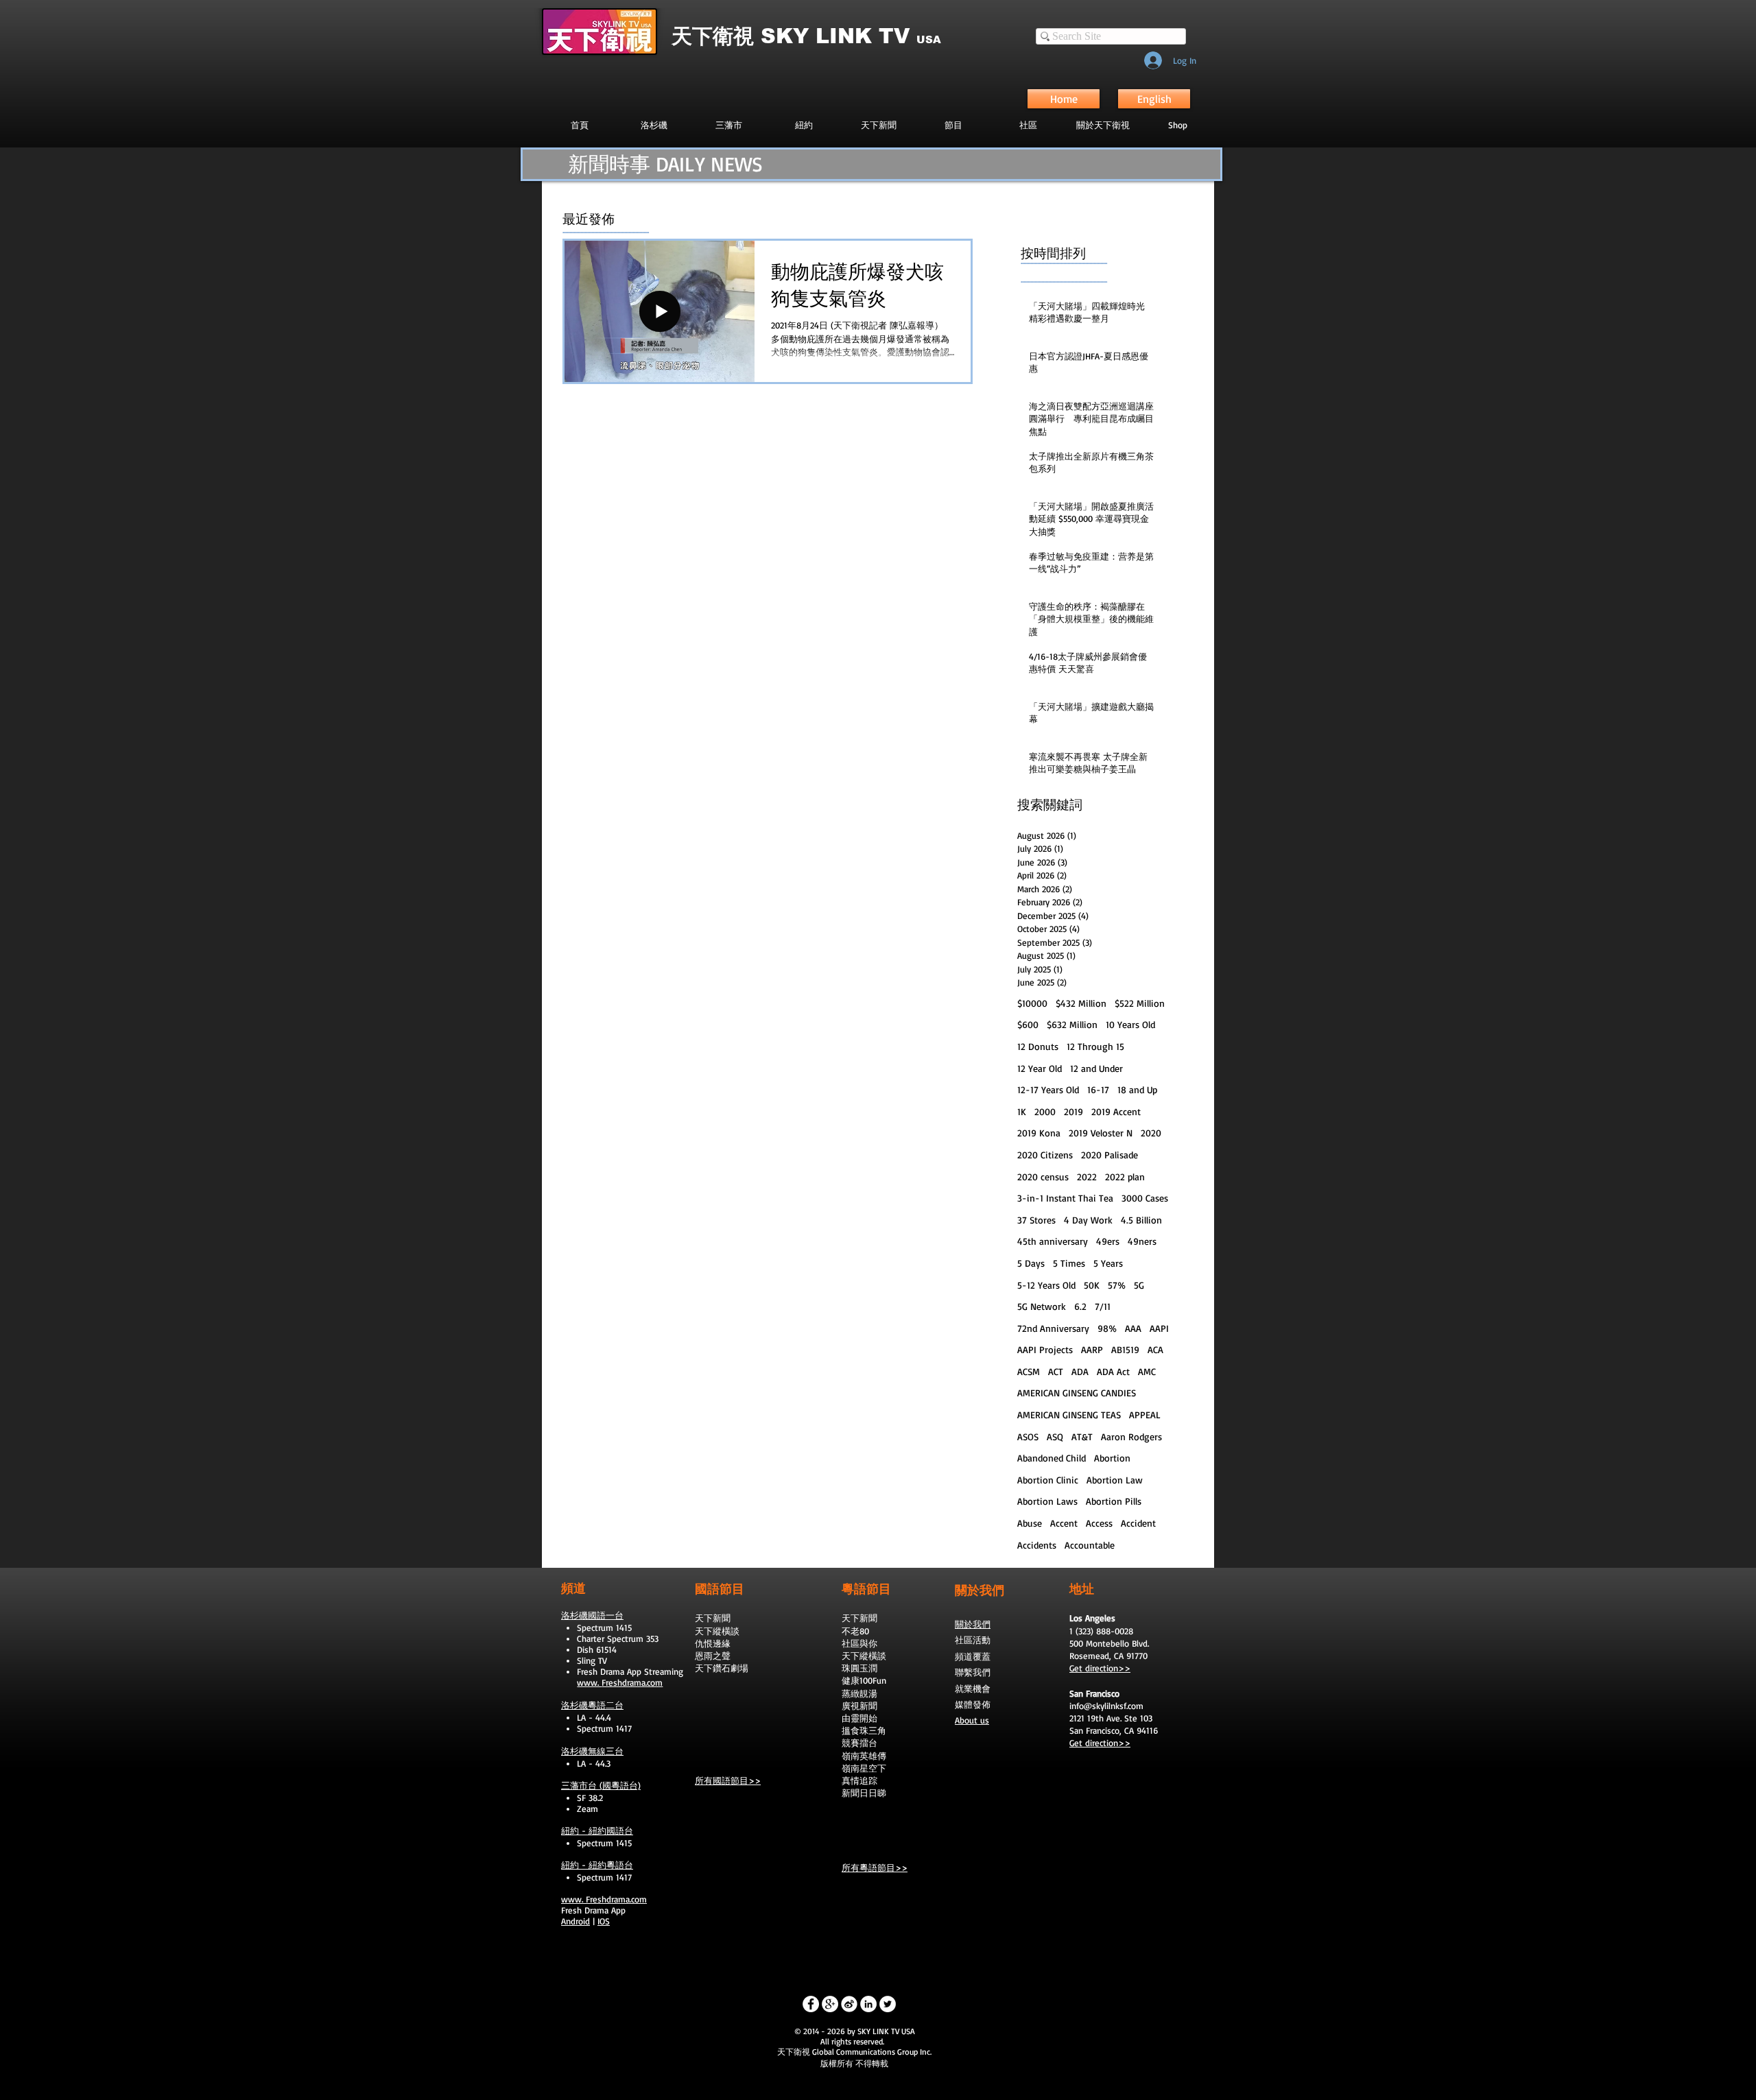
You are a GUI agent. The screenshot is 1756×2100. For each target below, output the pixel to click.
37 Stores (1036, 1220)
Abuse (1030, 1523)
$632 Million (1072, 1024)
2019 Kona (1039, 1133)
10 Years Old (1130, 1024)
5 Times (1069, 1263)
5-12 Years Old (1046, 1285)
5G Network (1042, 1306)
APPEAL (1145, 1415)
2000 (1045, 1111)
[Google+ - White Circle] (830, 2004)
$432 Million (1081, 1003)
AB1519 (1125, 1349)
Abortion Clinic (1048, 1480)
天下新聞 (713, 1618)
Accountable (1090, 1545)
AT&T (1082, 1436)
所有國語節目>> (728, 1780)
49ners (1142, 1241)
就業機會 (973, 1689)
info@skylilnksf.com (1106, 1706)
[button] (953, 125)
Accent (1064, 1523)
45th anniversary (1053, 1241)
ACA (1155, 1349)
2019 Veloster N (1101, 1133)
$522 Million (1140, 1003)
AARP (1092, 1349)
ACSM (1029, 1371)
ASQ (1055, 1436)
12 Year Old (1040, 1068)
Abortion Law (1115, 1480)
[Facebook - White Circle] (811, 2004)
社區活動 (973, 1640)
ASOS (1028, 1436)
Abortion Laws (1047, 1501)
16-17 (1098, 1089)
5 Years (1108, 1263)
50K (1092, 1285)
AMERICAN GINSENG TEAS (1069, 1415)
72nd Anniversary (1053, 1328)
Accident (1138, 1523)
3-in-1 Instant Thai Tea (1065, 1198)
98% (1107, 1328)
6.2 (1080, 1306)
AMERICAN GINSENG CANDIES (1077, 1393)
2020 (1151, 1133)
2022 (1087, 1177)
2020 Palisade (1110, 1155)
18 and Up (1137, 1089)
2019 (1073, 1111)
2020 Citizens (1045, 1155)
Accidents (1037, 1545)
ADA (1080, 1371)
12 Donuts (1038, 1046)
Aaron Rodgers (1131, 1436)
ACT (1056, 1371)
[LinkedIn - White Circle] (868, 2004)
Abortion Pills (1114, 1501)
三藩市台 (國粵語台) (601, 1785)
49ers (1108, 1241)
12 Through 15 (1095, 1046)
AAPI (1159, 1328)
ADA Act (1113, 1371)
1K (1022, 1111)
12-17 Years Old (1048, 1089)
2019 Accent (1116, 1111)
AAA (1133, 1328)
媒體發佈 (973, 1704)
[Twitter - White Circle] (888, 2004)
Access (1099, 1523)
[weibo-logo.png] (849, 2004)
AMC (1147, 1371)
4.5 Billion (1141, 1220)
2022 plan (1125, 1177)
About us (972, 1720)
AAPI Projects (1045, 1349)
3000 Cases (1145, 1198)
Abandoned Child (1052, 1458)
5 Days (1031, 1263)
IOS (604, 1921)
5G (1139, 1285)
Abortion (1112, 1458)
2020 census (1043, 1177)
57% (1117, 1285)
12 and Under (1096, 1068)
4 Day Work (1088, 1220)
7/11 (1103, 1306)
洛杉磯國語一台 (592, 1615)
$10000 (1032, 1003)
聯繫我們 (973, 1672)
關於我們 (973, 1624)
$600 (1028, 1024)
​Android (576, 1921)
